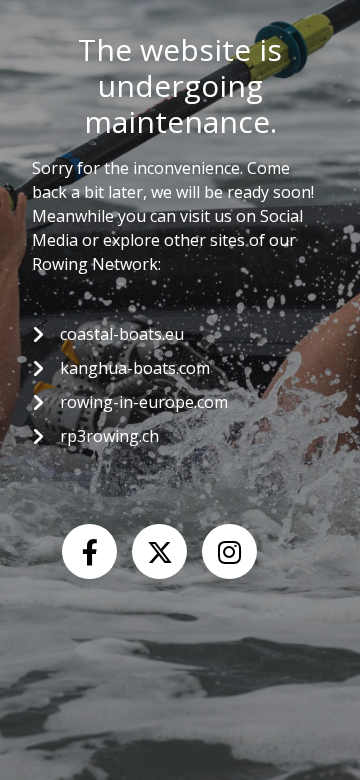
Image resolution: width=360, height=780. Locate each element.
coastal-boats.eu (122, 334)
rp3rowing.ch (109, 436)
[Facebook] (89, 551)
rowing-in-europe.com (144, 402)
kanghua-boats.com (135, 368)
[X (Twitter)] (159, 551)
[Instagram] (229, 551)
